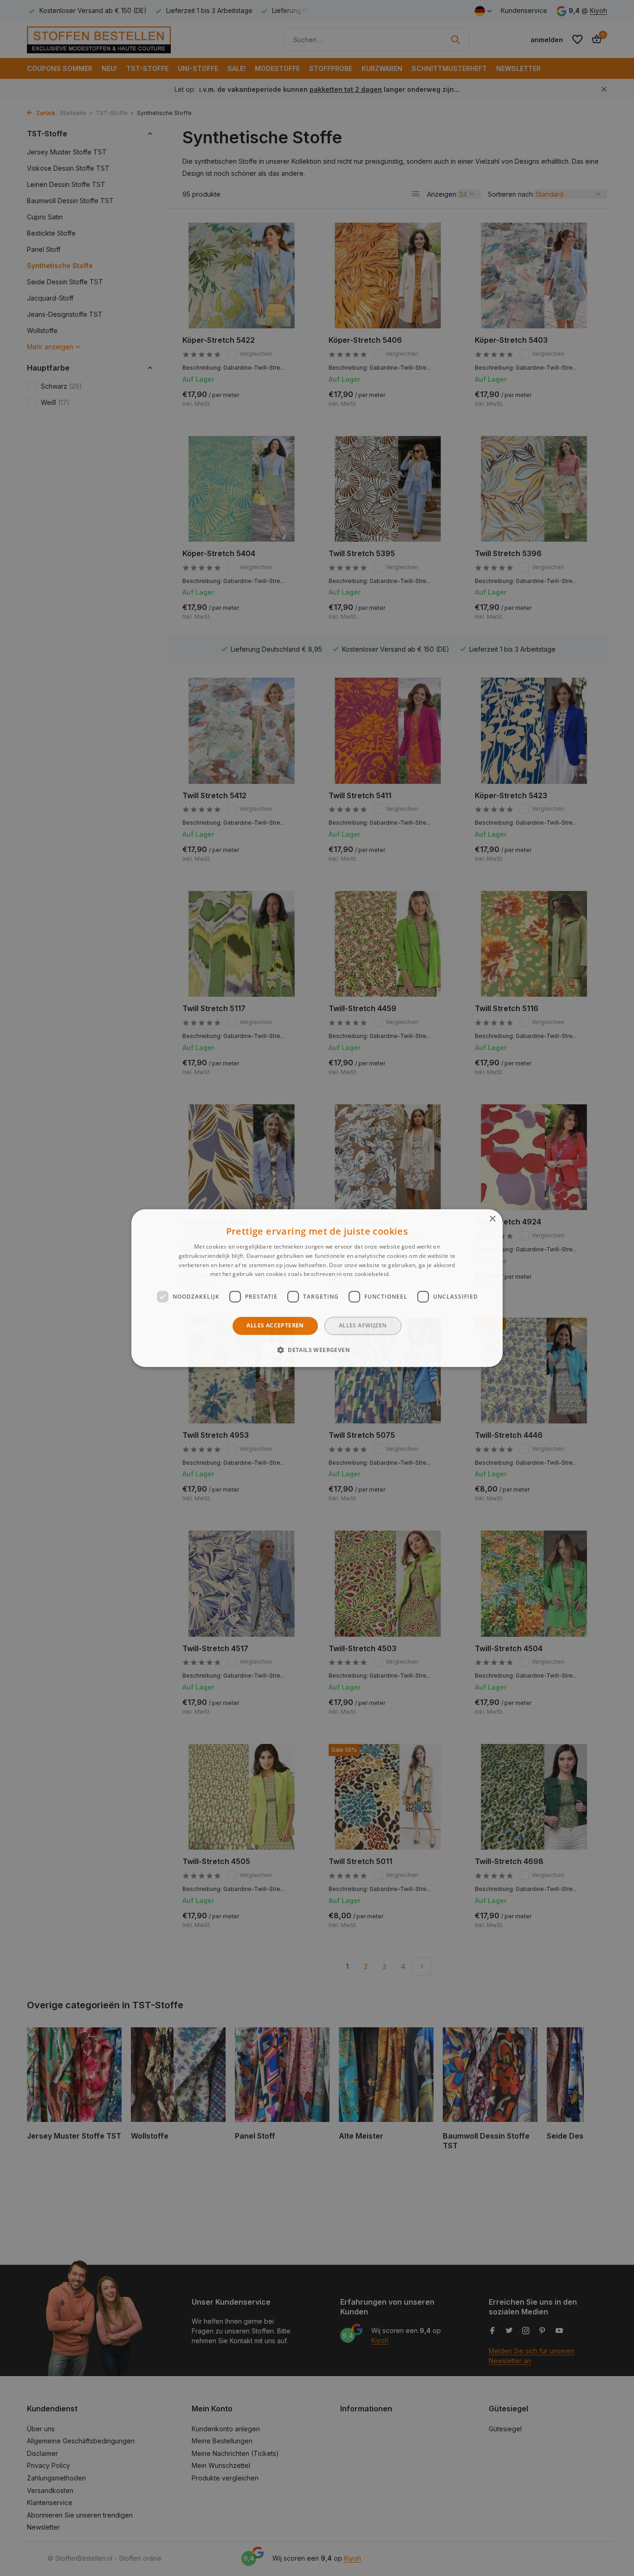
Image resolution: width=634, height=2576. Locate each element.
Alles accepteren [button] (275, 1325)
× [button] (492, 1219)
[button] (317, 1350)
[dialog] (317, 1288)
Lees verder (408, 1274)
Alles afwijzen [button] (363, 1325)
